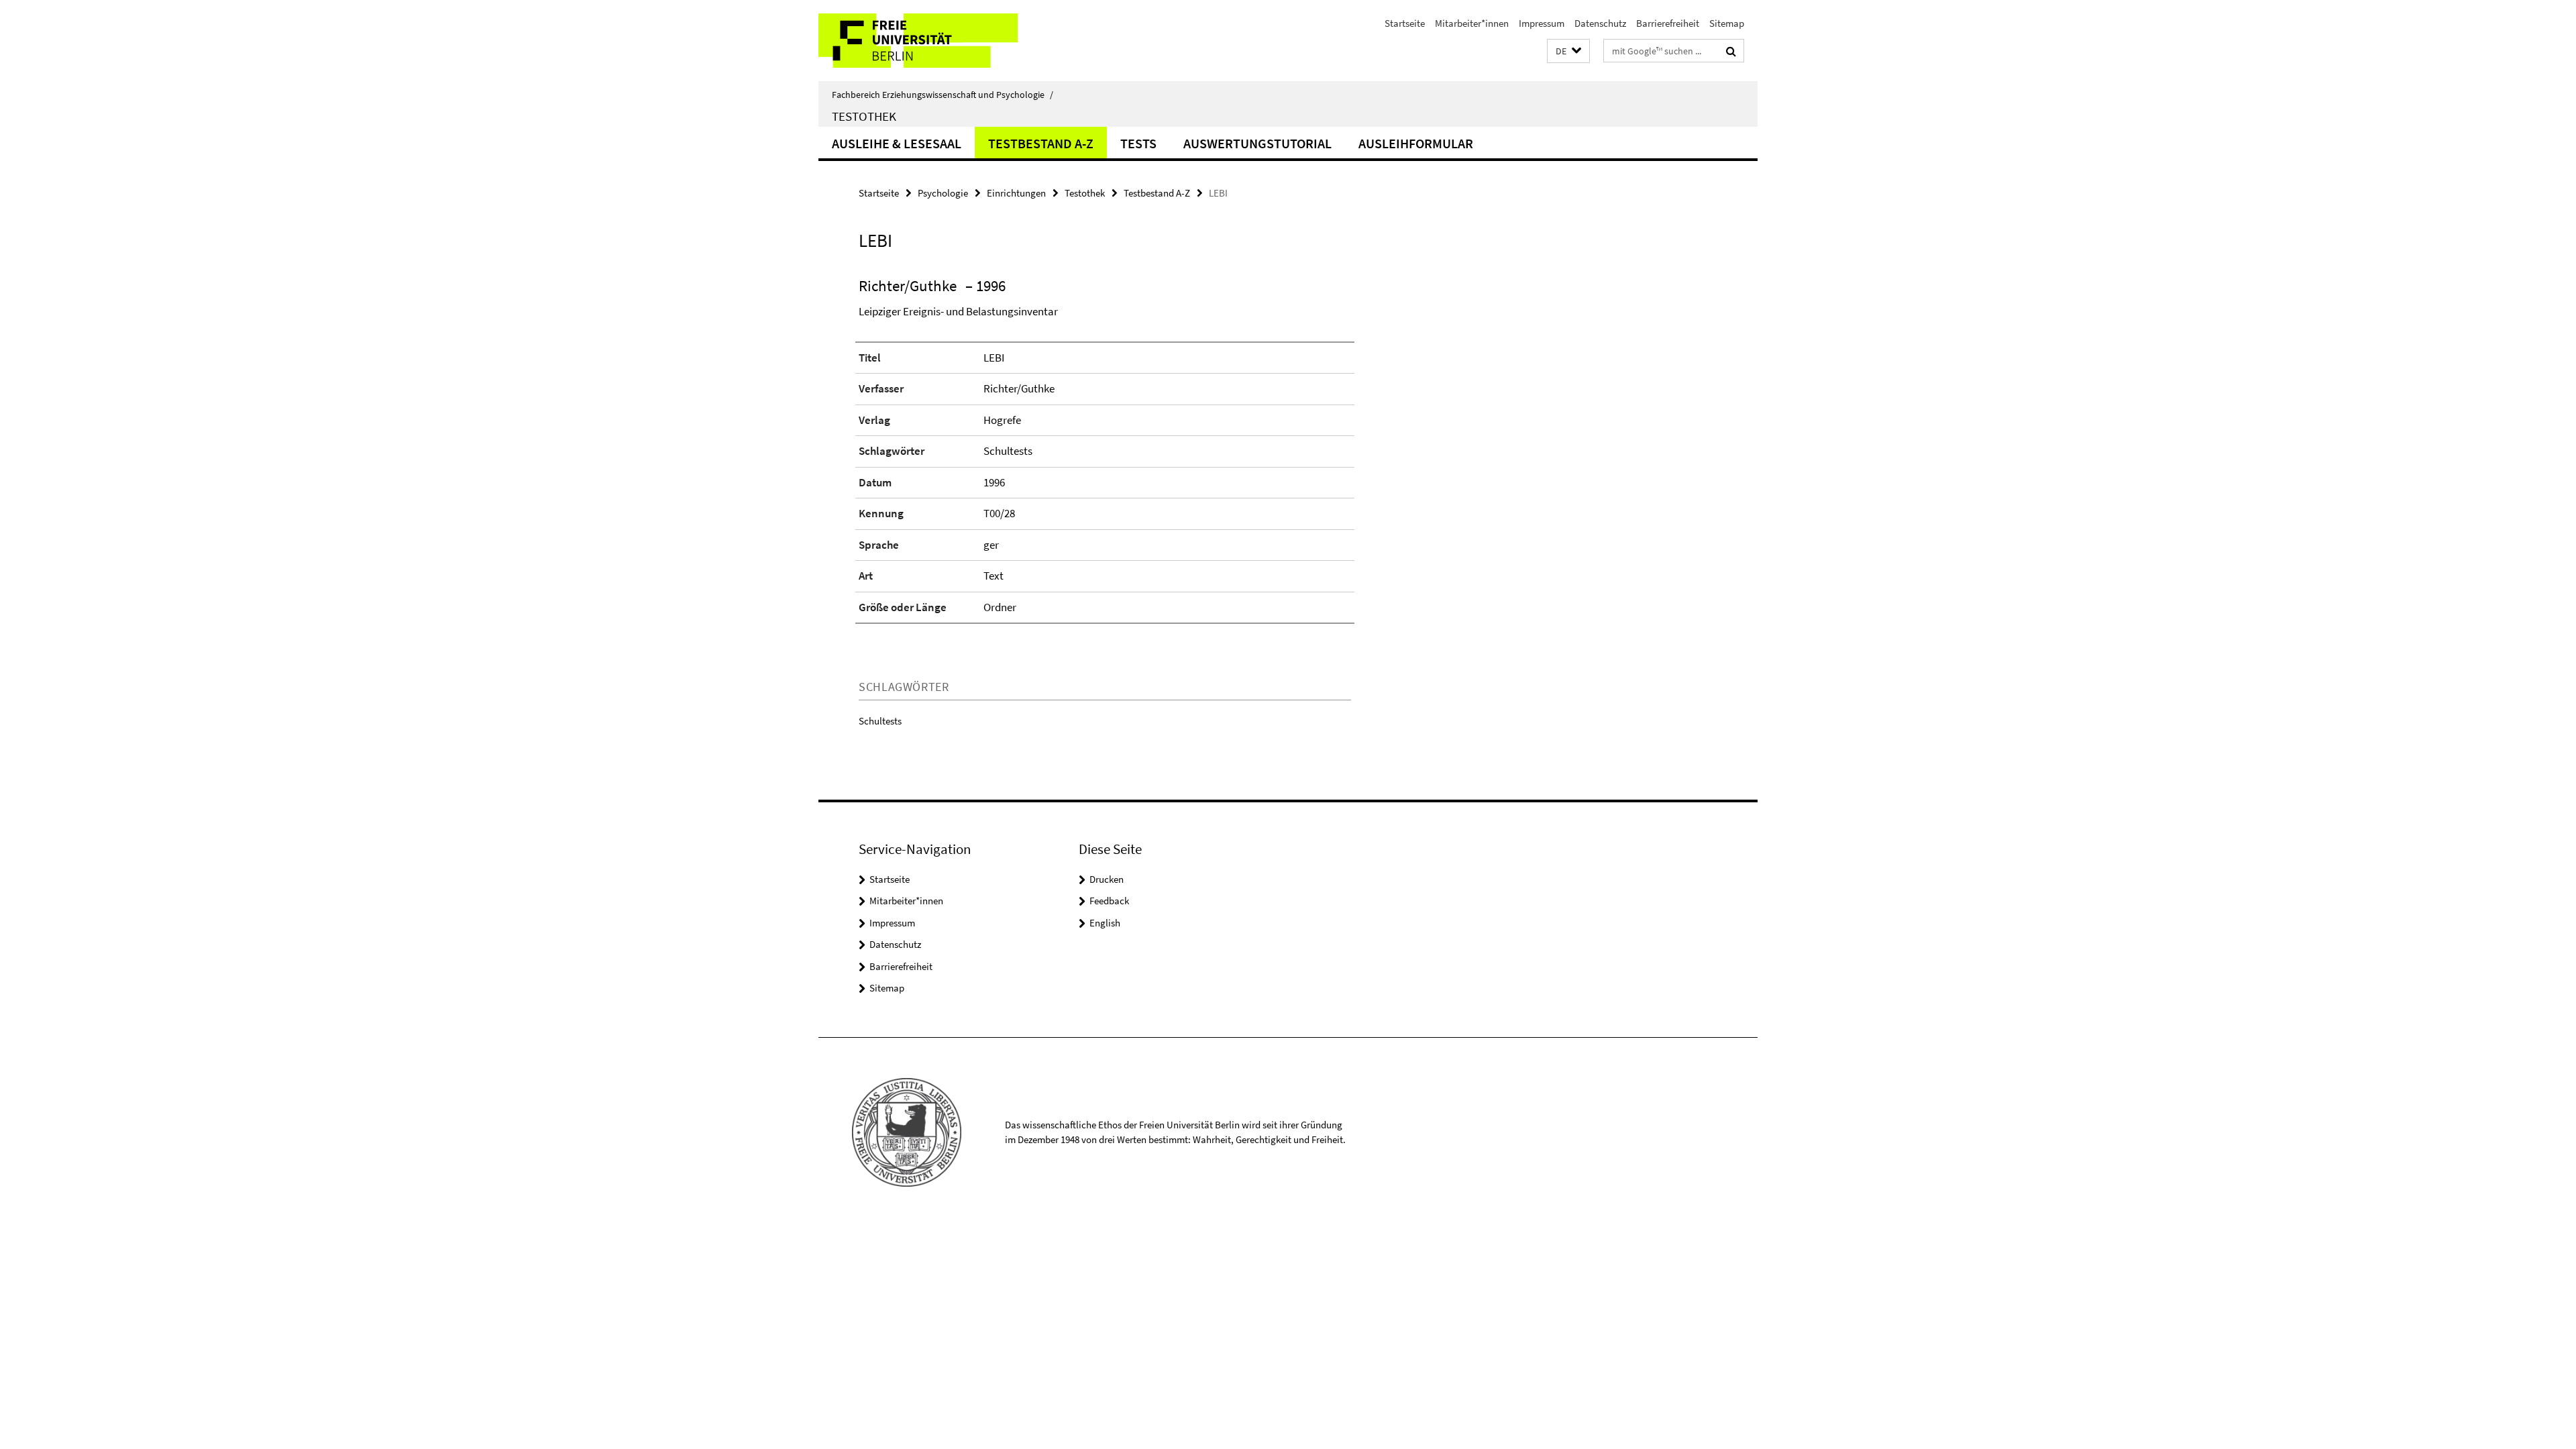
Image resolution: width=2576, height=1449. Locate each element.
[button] (1568, 51)
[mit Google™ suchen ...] (1731, 51)
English (1105, 923)
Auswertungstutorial (1257, 143)
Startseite (1405, 23)
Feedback (1109, 901)
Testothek (864, 116)
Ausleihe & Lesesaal (897, 143)
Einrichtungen (1016, 193)
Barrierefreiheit (1668, 23)
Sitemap (1727, 23)
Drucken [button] (1107, 879)
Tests (1138, 143)
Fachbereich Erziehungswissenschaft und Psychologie (943, 95)
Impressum (1542, 23)
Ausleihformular (1416, 143)
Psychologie (943, 193)
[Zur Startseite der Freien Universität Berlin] (931, 41)
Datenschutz (1600, 23)
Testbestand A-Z (1041, 143)
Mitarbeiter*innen (1472, 23)
